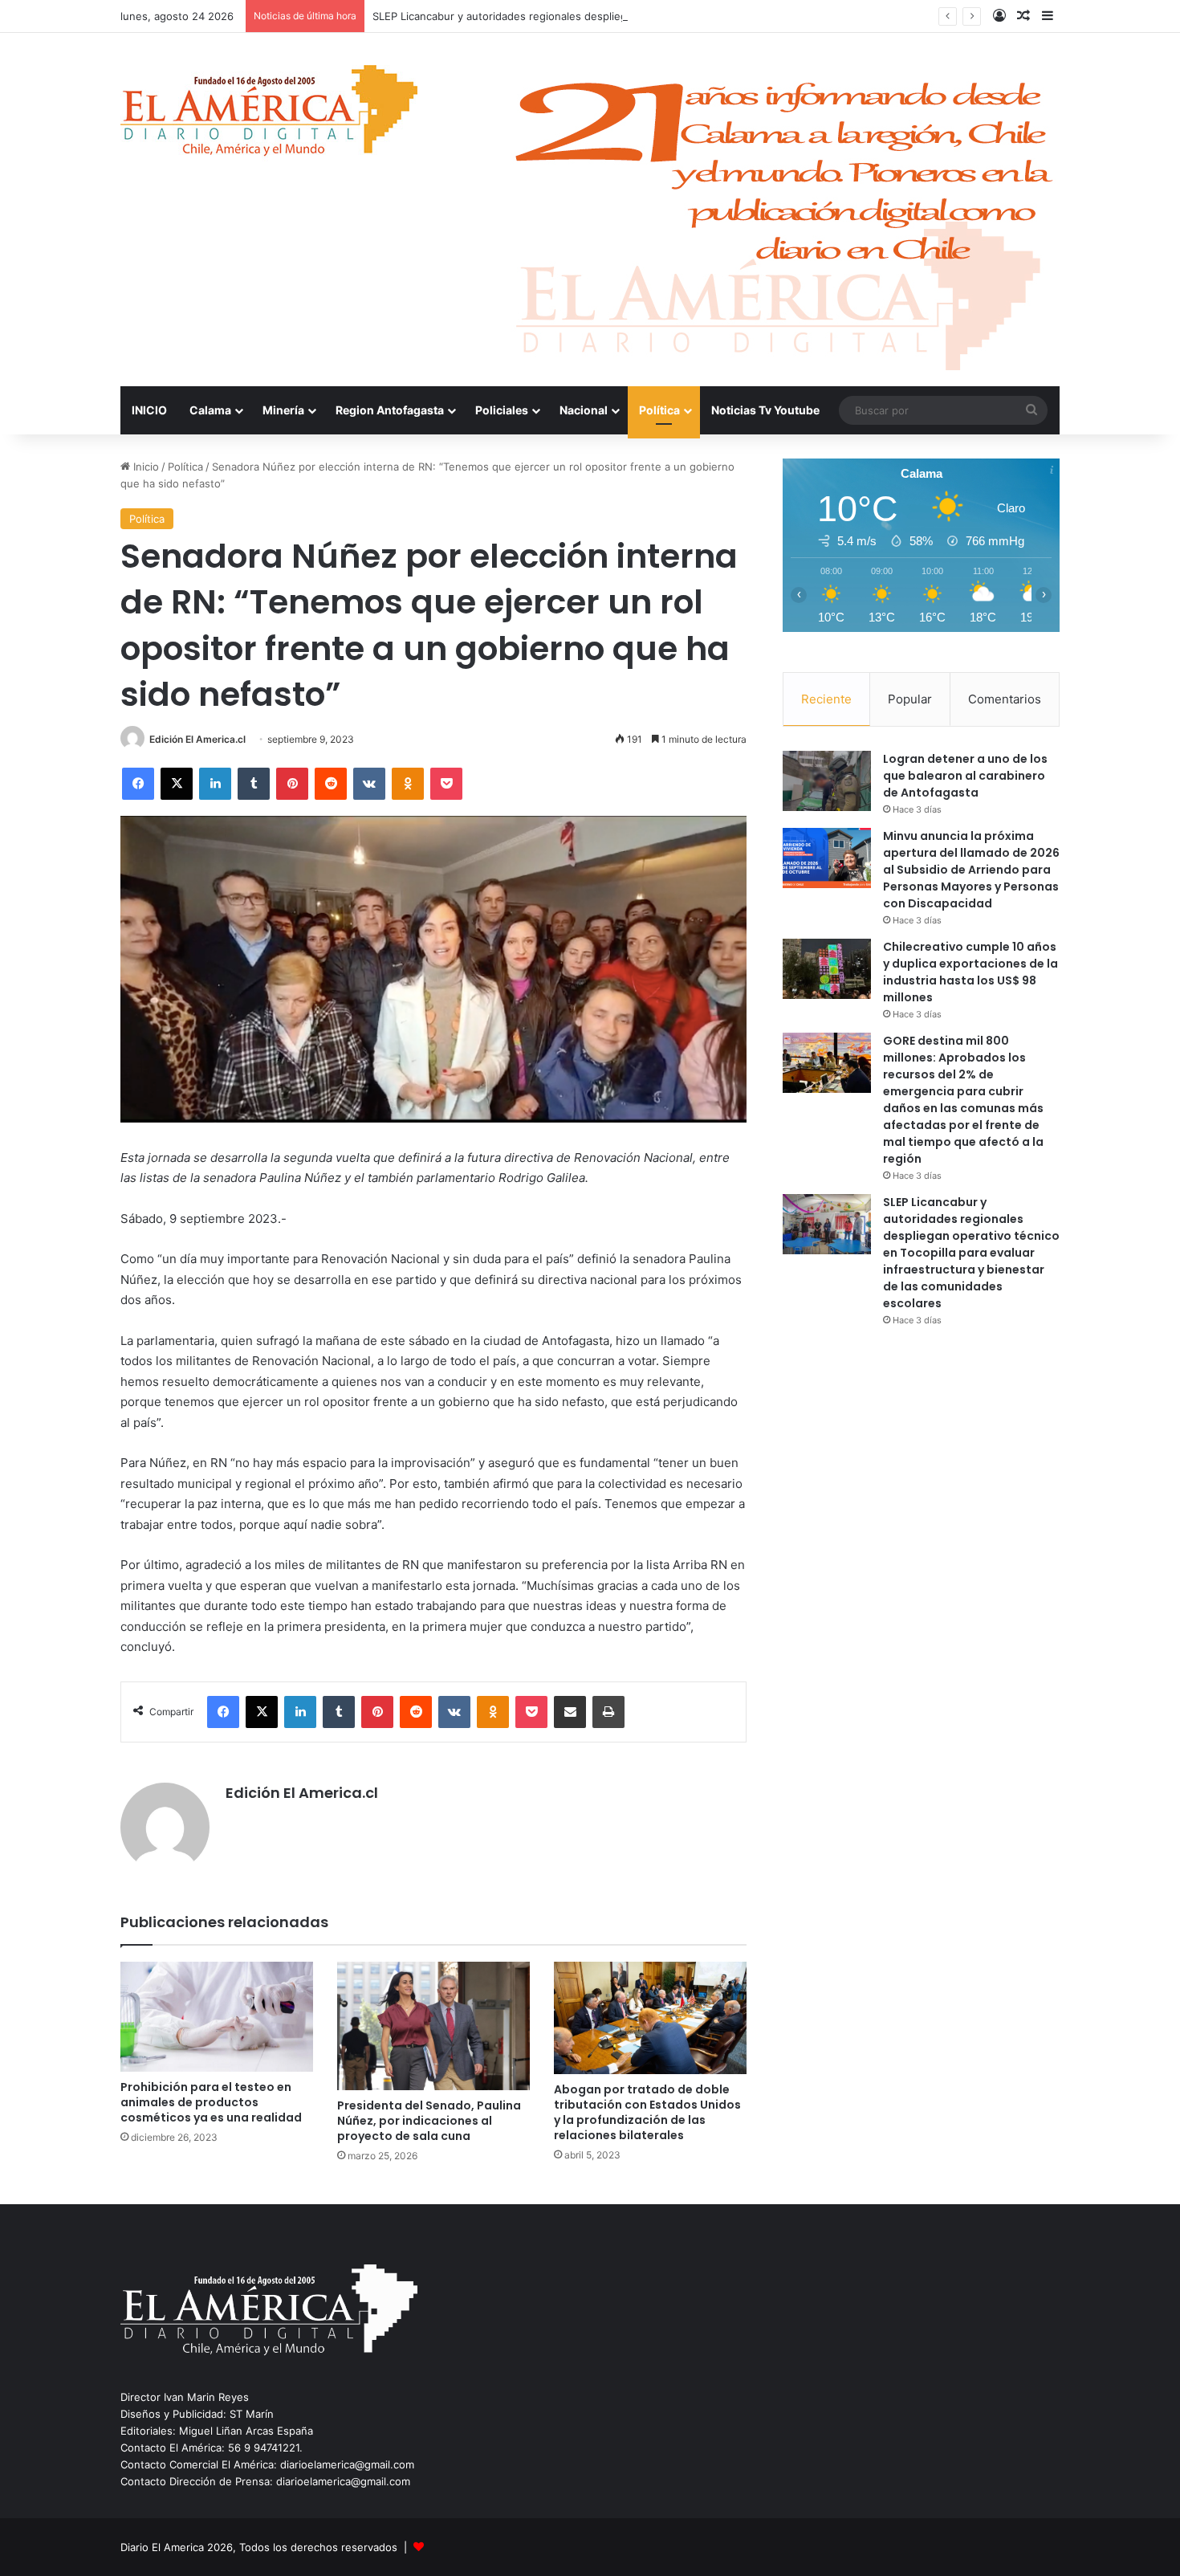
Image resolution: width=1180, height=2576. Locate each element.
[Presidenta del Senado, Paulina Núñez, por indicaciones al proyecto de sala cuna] (433, 2026)
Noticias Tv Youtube (765, 410)
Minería (283, 410)
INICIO (149, 410)
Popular (910, 699)
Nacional (584, 410)
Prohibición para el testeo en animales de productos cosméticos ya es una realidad (211, 2102)
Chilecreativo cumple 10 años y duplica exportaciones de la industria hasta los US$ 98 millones (970, 972)
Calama (210, 410)
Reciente (826, 699)
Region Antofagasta (390, 410)
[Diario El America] (269, 115)
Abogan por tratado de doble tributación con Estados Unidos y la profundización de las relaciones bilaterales (647, 2112)
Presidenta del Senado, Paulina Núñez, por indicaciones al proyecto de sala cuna (429, 2121)
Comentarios (1005, 699)
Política (659, 410)
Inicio (144, 467)
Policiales (502, 410)
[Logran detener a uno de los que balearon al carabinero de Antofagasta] (827, 781)
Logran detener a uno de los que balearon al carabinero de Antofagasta (965, 776)
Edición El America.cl (197, 739)
